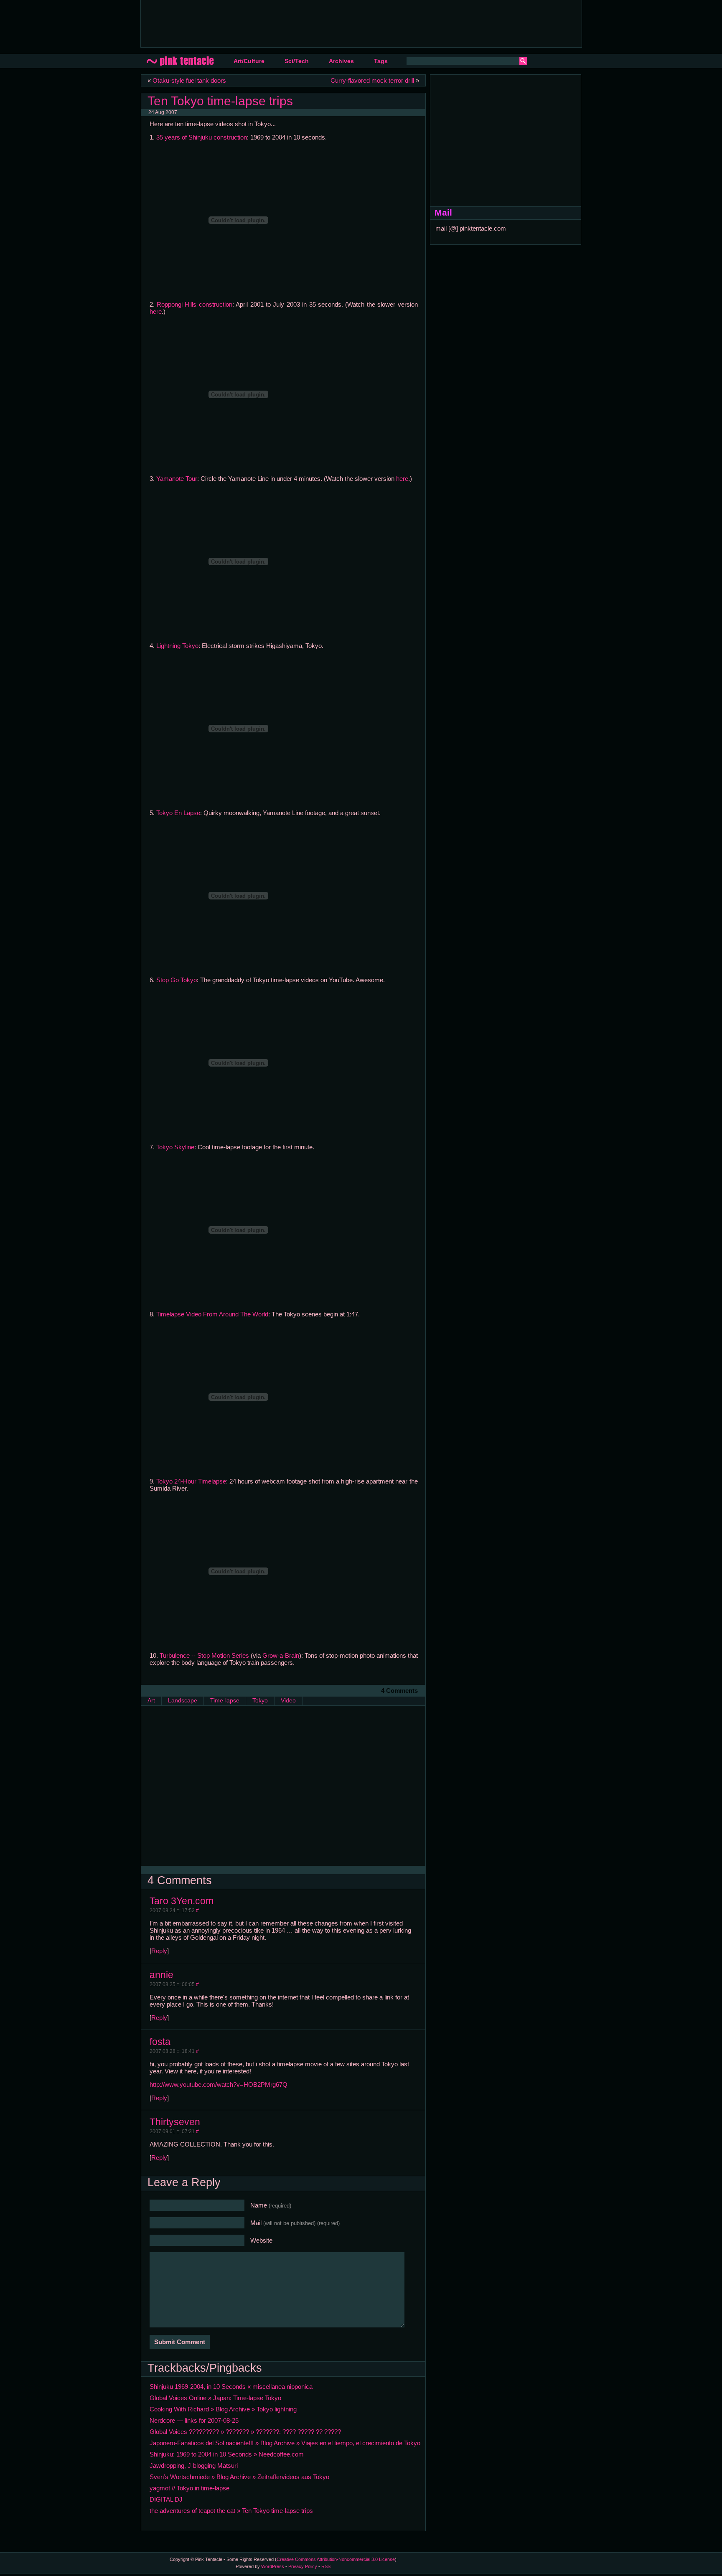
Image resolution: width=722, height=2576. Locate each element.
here (156, 311)
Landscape (183, 1701)
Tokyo (260, 1701)
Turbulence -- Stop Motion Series (204, 1655)
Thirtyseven (175, 2122)
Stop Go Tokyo (177, 980)
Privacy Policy (303, 2566)
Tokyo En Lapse (178, 813)
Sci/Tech (297, 61)
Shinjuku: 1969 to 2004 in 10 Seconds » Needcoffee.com (227, 2454)
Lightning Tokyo (177, 646)
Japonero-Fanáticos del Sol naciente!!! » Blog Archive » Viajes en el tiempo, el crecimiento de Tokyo (285, 2443)
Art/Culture (249, 61)
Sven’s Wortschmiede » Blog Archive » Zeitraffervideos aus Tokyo (239, 2477)
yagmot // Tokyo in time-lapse (189, 2488)
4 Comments (399, 1691)
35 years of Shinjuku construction (202, 137)
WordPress (273, 2566)
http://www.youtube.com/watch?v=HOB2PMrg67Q (219, 2084)
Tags (381, 61)
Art (151, 1701)
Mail (295, 2223)
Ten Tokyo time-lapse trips (220, 101)
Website (261, 2240)
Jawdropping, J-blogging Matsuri (194, 2465)
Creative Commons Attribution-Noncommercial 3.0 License (336, 2559)
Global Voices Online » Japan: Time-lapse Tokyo (215, 2398)
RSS (326, 2566)
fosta (160, 2042)
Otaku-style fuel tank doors (189, 80)
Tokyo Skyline (175, 1147)
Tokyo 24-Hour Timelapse (191, 1481)
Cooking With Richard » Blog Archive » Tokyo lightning (223, 2409)
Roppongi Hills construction (194, 304)
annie (161, 1975)
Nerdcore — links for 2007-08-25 (194, 2420)
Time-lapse (225, 1701)
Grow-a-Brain (281, 1655)
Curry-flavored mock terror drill (372, 80)
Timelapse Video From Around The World (212, 1314)
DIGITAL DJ (166, 2499)
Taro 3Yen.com (182, 1901)
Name (271, 2205)
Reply (159, 1951)
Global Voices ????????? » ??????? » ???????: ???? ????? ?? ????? (245, 2432)
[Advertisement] (299, 23)
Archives (341, 61)
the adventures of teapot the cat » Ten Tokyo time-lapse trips (231, 2511)
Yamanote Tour (177, 479)
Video (288, 1701)
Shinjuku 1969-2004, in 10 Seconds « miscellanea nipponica (231, 2387)
